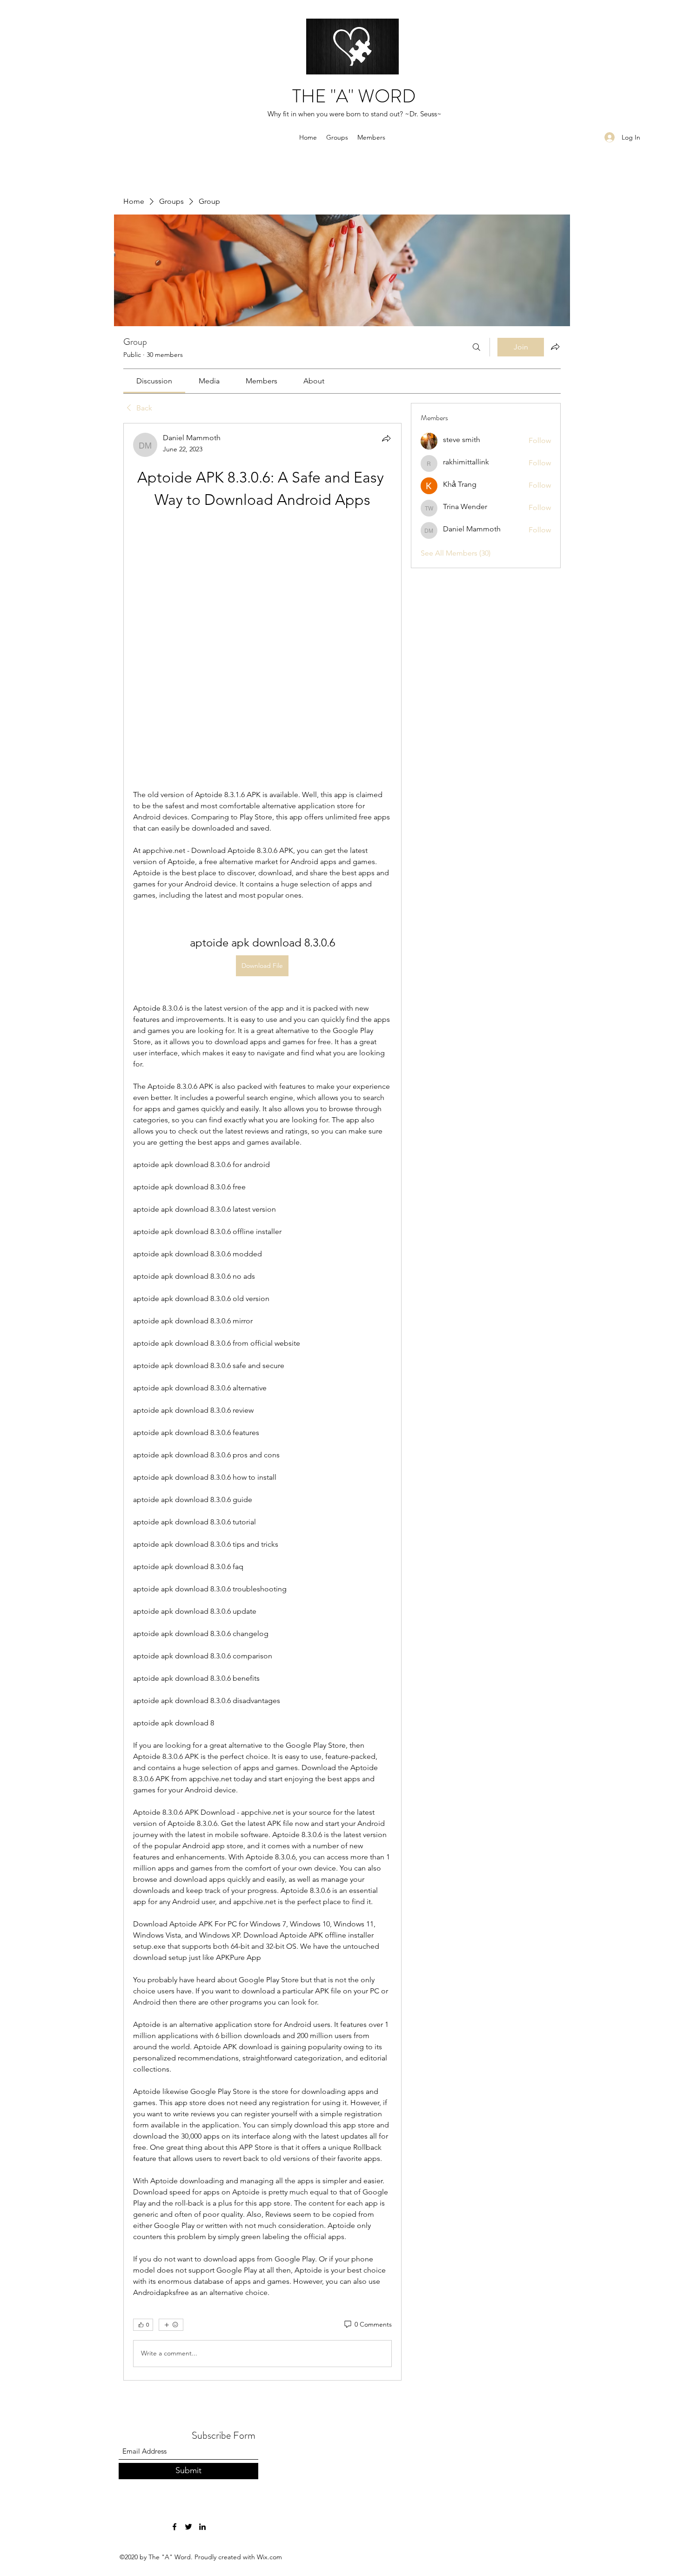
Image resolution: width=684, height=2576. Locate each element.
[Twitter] (188, 2279)
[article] (262, 1278)
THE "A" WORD (354, 96)
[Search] (476, 347)
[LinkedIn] (202, 2279)
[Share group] (555, 347)
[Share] (386, 438)
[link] (154, 381)
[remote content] (262, 526)
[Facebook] (174, 2279)
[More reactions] (171, 2077)
